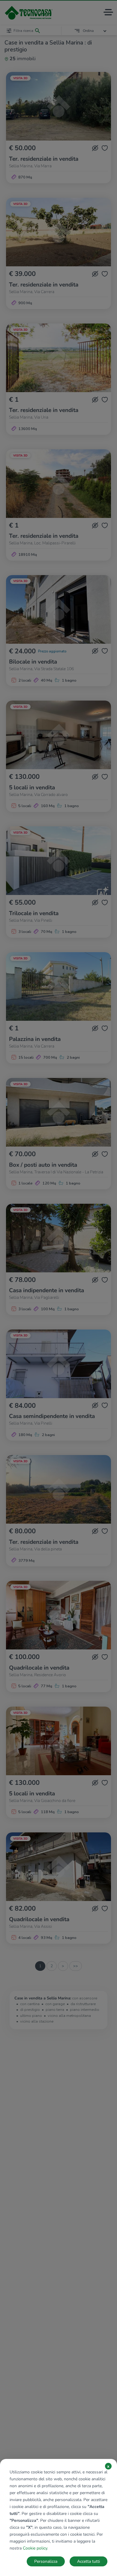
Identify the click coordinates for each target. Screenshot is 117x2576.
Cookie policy (35, 2548)
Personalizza (46, 2561)
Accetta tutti (88, 2561)
